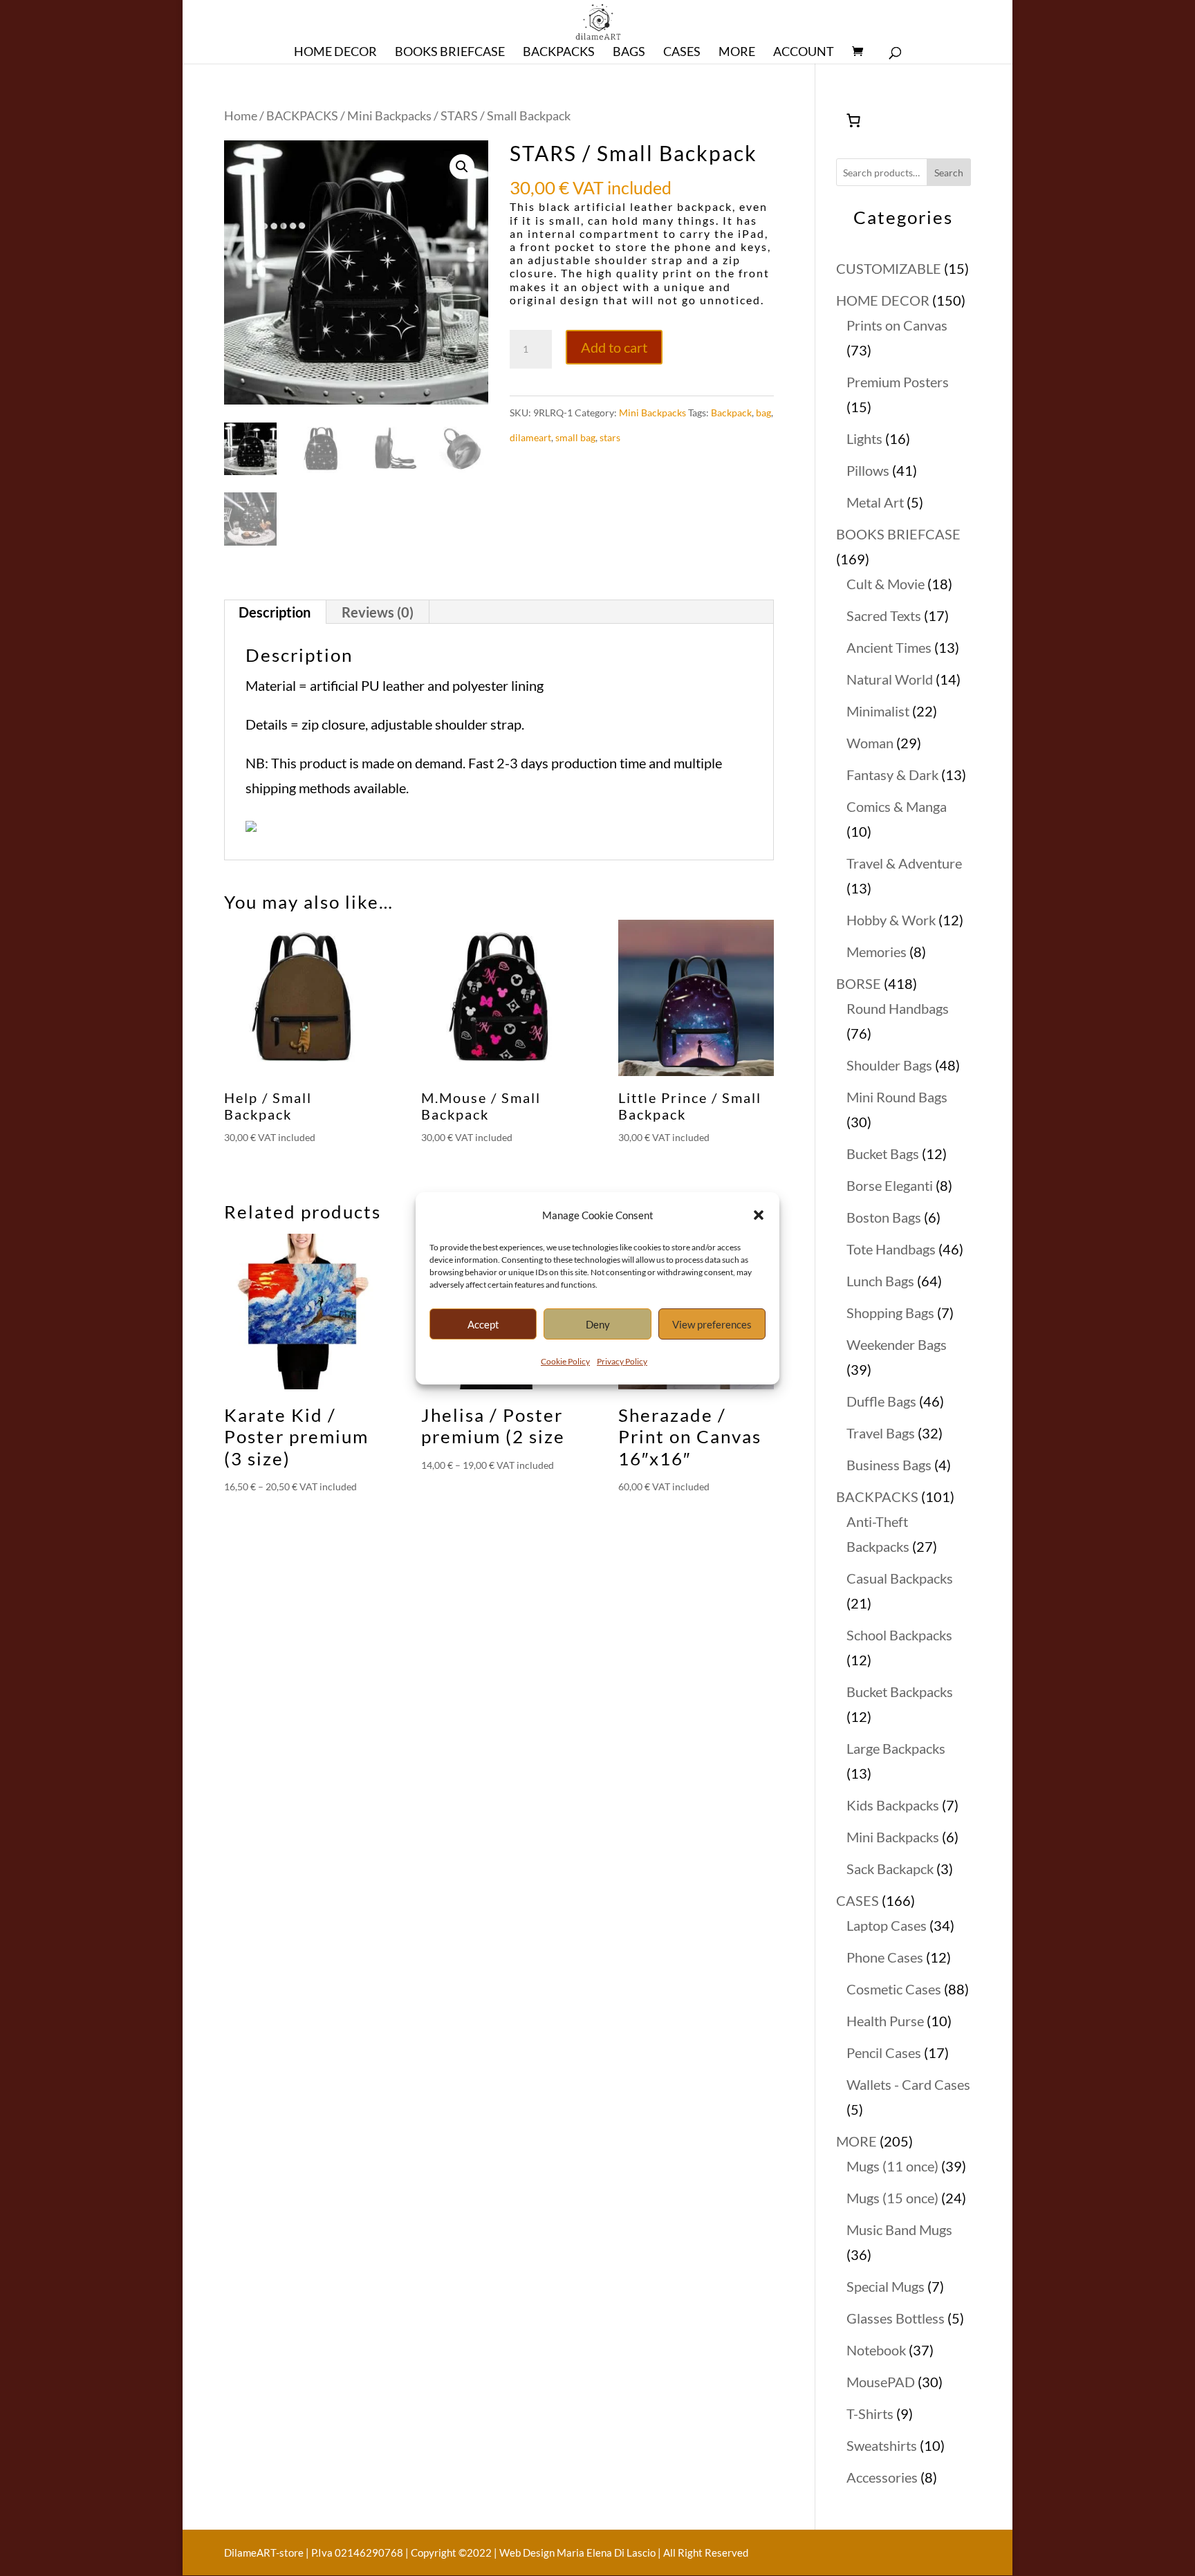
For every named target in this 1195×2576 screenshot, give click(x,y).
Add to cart (614, 347)
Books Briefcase (450, 53)
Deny (598, 1324)
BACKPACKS (302, 115)
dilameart (530, 437)
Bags (629, 53)
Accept (483, 1324)
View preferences (712, 1324)
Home (241, 115)
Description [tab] (275, 612)
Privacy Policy (622, 1361)
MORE (737, 53)
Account (804, 53)
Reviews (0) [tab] (378, 612)
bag (763, 413)
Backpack (731, 413)
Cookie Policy (565, 1361)
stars (610, 437)
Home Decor (335, 53)
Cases (682, 53)
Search (949, 173)
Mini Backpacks (389, 115)
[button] (759, 1215)
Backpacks (559, 53)
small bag (575, 437)
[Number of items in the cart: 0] (853, 120)
